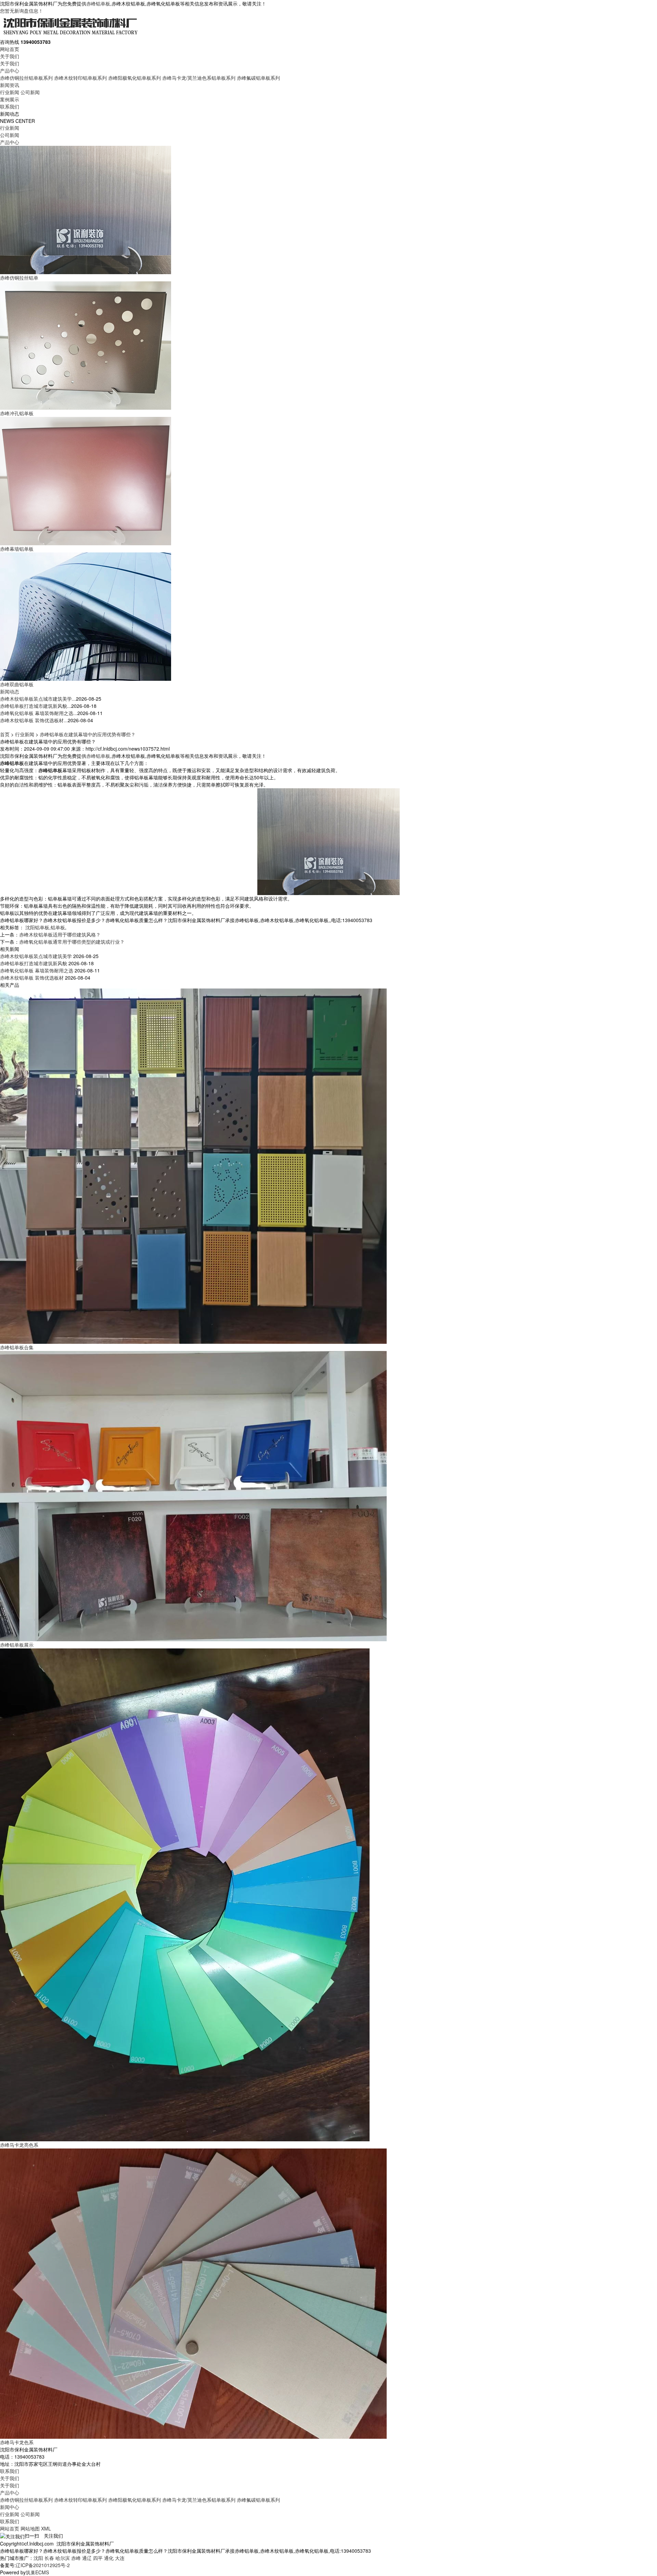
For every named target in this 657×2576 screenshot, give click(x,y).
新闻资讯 (10, 85)
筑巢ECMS (37, 2572)
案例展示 (10, 99)
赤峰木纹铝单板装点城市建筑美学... (38, 699)
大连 (120, 2558)
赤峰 (76, 2558)
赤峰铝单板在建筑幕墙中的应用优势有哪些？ (88, 734)
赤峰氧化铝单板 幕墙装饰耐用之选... (39, 713)
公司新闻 (30, 92)
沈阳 (38, 2558)
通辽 (87, 2558)
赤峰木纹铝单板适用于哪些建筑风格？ (60, 934)
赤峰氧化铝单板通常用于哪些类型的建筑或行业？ (72, 942)
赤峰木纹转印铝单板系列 (80, 78)
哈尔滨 (63, 2558)
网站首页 (10, 49)
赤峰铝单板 (98, 3)
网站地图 (30, 2528)
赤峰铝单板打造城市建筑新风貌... (36, 706)
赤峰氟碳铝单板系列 (258, 78)
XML (46, 2528)
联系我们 (10, 106)
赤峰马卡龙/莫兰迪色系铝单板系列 (199, 78)
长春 (49, 2558)
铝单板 (58, 927)
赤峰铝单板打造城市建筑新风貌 (34, 963)
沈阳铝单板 (37, 927)
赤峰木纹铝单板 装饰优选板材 (32, 978)
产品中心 (10, 71)
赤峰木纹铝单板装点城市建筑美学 (36, 956)
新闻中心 (10, 2507)
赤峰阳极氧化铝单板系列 (134, 78)
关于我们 (10, 56)
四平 (98, 2558)
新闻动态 (10, 691)
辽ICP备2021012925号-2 (43, 2565)
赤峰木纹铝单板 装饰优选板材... (34, 720)
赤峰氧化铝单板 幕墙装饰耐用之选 (37, 970)
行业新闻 (10, 92)
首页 (5, 734)
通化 (109, 2558)
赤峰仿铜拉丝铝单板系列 (26, 78)
